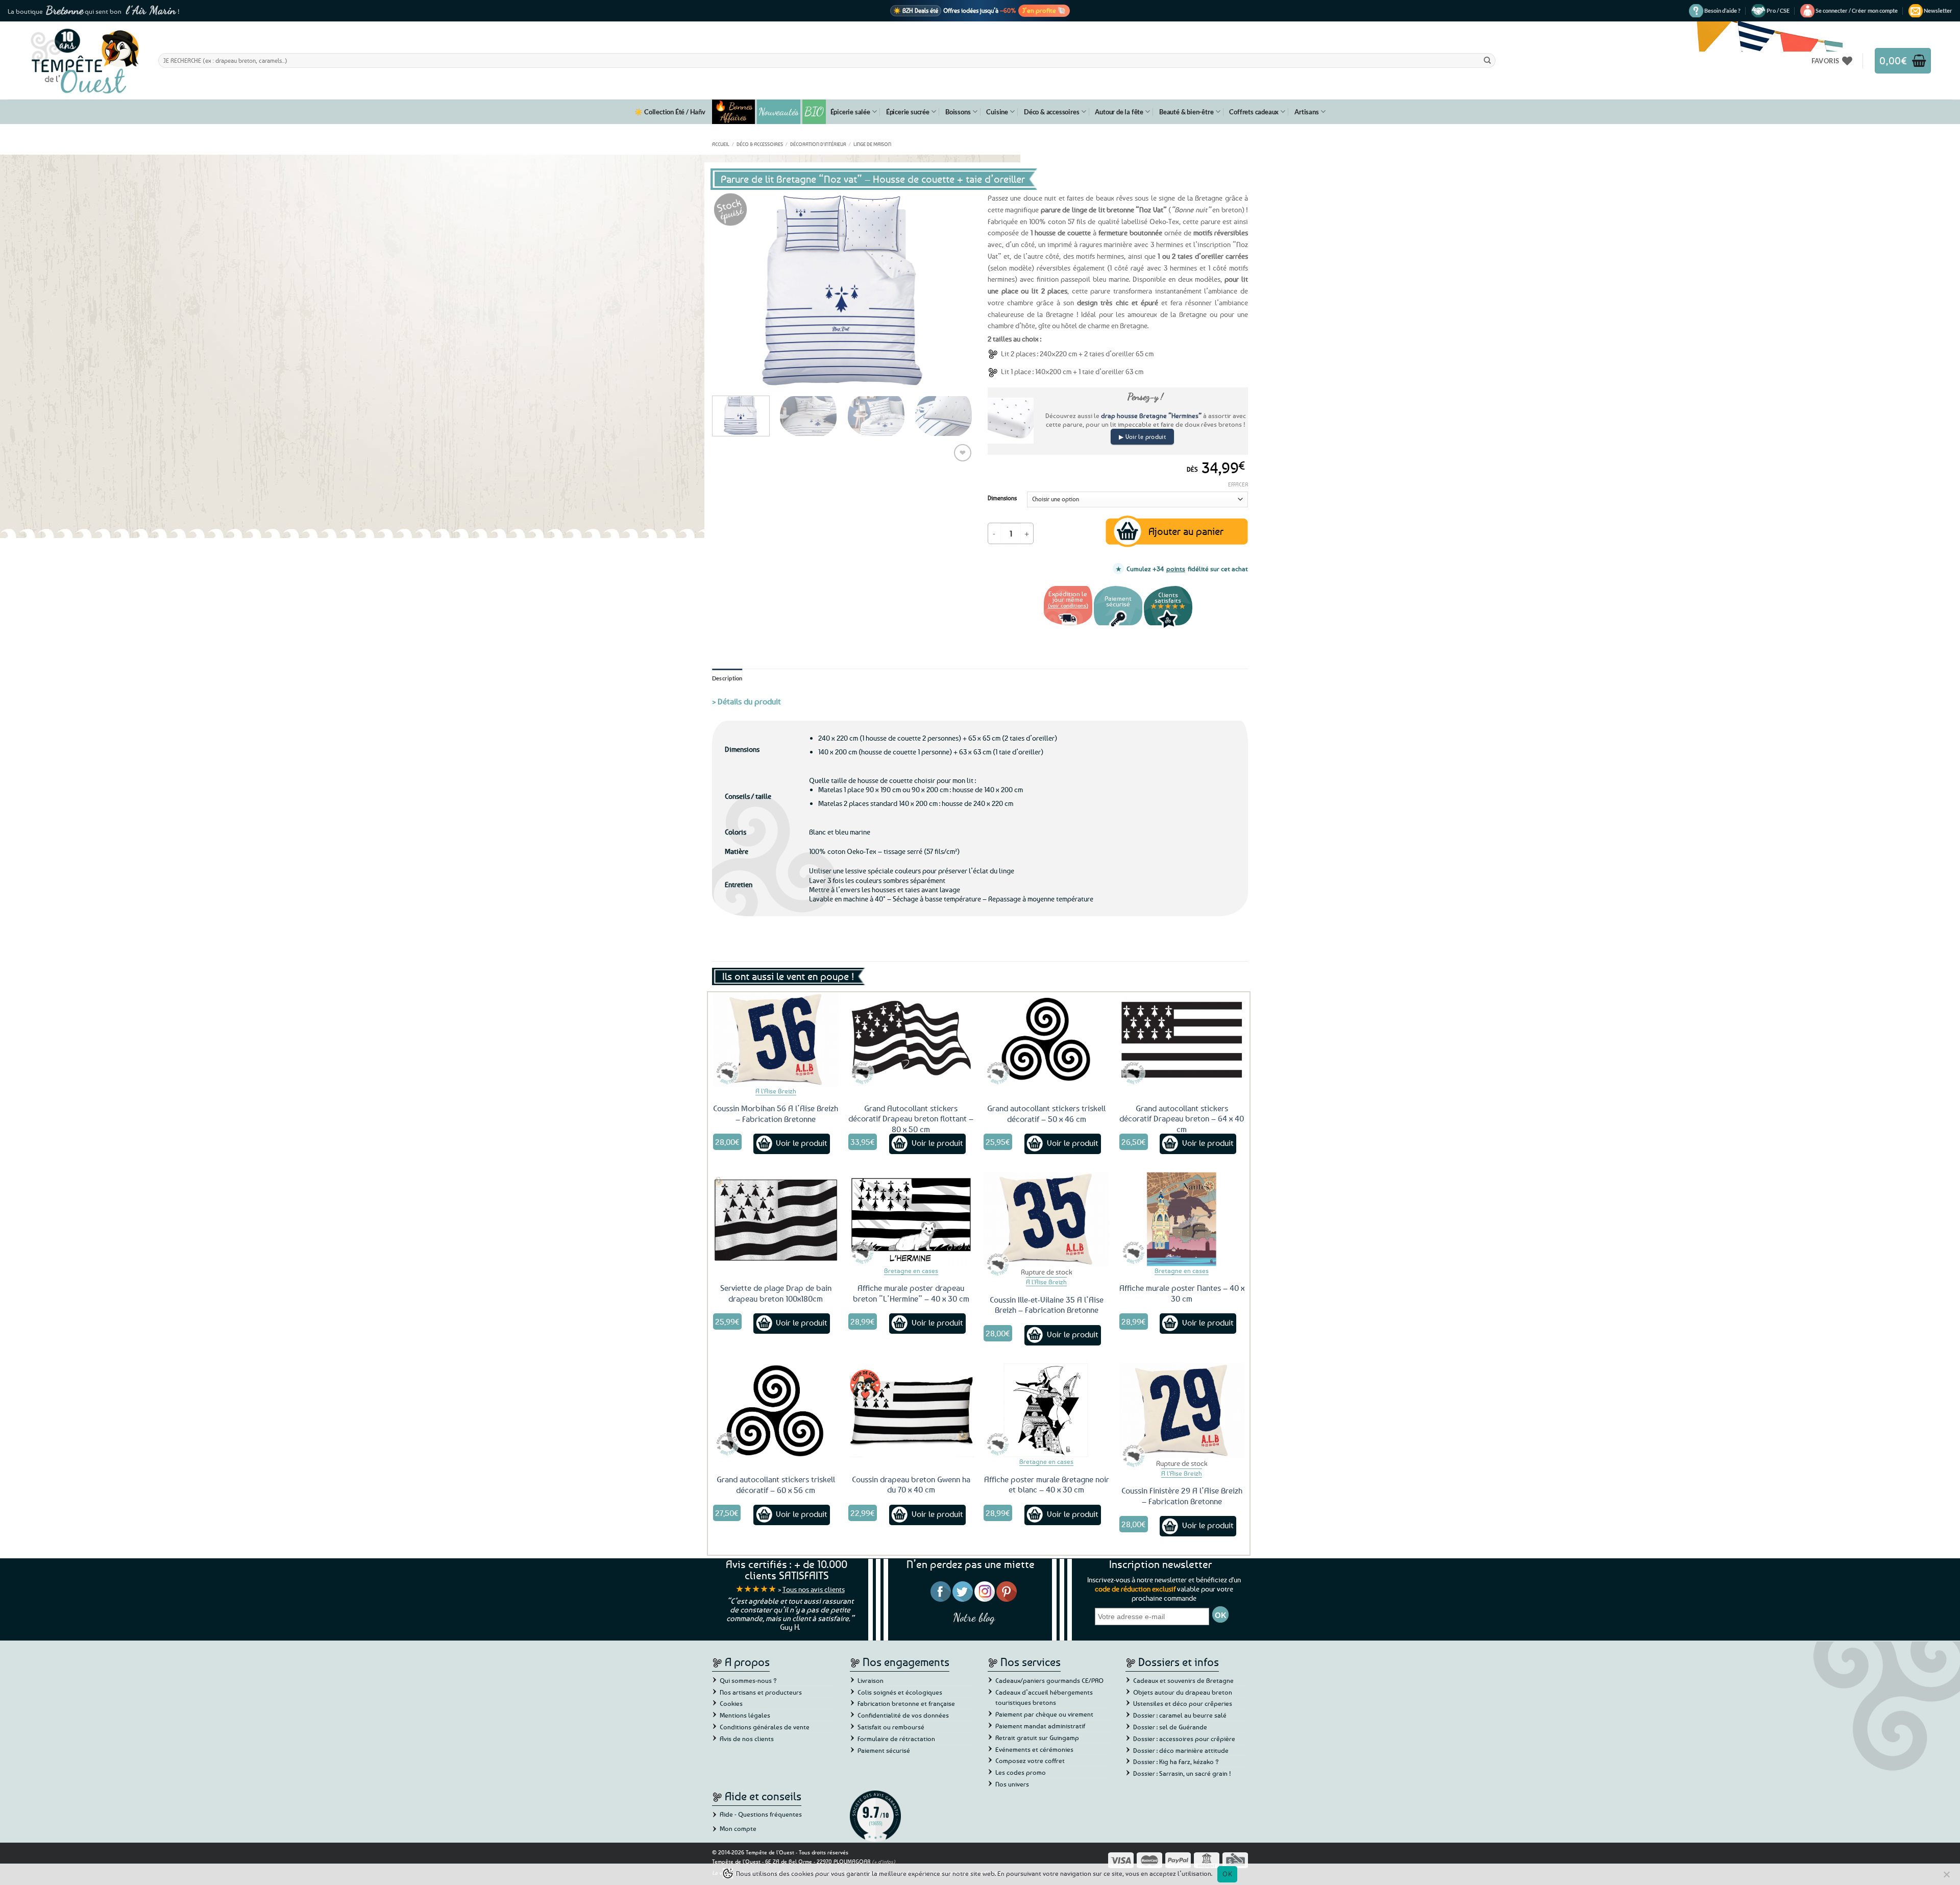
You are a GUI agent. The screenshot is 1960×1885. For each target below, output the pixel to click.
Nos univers (1012, 1784)
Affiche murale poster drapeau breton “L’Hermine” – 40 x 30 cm (911, 1293)
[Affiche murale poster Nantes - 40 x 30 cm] (1182, 1219)
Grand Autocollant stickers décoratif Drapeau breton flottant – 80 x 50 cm (911, 1119)
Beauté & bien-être (1186, 112)
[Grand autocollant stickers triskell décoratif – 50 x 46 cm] (1046, 1039)
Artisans (1306, 112)
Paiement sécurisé (884, 1750)
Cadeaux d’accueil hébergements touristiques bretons (1044, 1697)
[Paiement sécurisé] (1118, 627)
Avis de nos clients (747, 1739)
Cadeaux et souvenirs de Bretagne (1183, 1680)
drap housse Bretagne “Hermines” (1151, 415)
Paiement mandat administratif (1040, 1726)
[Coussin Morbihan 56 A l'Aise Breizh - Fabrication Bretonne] (776, 1039)
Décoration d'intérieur (818, 144)
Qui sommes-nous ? (748, 1680)
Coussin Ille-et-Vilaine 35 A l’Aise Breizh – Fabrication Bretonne (1047, 1305)
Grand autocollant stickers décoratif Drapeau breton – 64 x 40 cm (1182, 1119)
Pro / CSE (1778, 10)
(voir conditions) (1068, 605)
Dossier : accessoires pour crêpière (1184, 1739)
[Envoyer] (1487, 60)
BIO (814, 112)
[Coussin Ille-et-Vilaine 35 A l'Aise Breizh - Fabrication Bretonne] (1046, 1219)
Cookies (731, 1703)
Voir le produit (802, 1143)
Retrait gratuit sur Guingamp (1037, 1737)
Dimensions (1002, 498)
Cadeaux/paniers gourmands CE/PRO (1049, 1680)
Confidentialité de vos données (903, 1715)
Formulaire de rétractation (896, 1739)
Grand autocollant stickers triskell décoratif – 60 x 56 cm (776, 1485)
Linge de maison (872, 144)
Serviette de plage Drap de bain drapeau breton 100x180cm (776, 1293)
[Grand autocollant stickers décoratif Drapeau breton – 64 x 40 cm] (1182, 1039)
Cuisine (997, 112)
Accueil (721, 144)
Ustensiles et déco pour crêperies (1183, 1703)
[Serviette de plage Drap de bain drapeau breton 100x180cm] (776, 1219)
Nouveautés (779, 112)
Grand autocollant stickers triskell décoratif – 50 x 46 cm (1046, 1113)
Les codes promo (1021, 1772)
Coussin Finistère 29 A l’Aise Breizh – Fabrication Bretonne (1182, 1496)
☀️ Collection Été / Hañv (670, 112)
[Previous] (730, 290)
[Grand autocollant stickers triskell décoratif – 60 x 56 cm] (776, 1410)
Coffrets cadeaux (1254, 112)
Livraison (871, 1680)
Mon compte (738, 1828)
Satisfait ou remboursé (891, 1727)
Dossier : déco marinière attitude (1181, 1750)
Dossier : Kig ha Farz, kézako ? (1176, 1761)
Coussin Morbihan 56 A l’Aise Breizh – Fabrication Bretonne (776, 1113)
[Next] (954, 290)
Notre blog (974, 1617)
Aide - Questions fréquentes (761, 1814)
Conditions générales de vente (765, 1727)
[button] (1857, 11)
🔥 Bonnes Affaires (734, 112)
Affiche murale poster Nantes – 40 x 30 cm (1182, 1293)
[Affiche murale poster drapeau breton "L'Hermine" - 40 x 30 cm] (911, 1219)
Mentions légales (745, 1715)
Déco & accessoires (1051, 112)
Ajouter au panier (1186, 531)
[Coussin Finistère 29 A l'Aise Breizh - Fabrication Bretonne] (1182, 1410)
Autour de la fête (1119, 112)
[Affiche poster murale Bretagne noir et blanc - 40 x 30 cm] (1046, 1410)
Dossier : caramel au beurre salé (1180, 1715)
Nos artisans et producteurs (761, 1692)
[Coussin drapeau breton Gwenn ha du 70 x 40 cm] (911, 1410)
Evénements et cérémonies (1034, 1749)
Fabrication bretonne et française (906, 1703)
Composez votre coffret (1030, 1760)
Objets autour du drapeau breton (1183, 1692)
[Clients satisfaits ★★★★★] (1168, 627)
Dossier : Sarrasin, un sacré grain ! (1182, 1773)
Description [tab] (727, 678)
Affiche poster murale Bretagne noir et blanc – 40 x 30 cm (1047, 1485)
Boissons (958, 112)
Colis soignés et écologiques (900, 1692)
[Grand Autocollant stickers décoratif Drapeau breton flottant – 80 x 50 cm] (911, 1039)
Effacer (1238, 484)
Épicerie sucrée (908, 112)
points (1176, 569)
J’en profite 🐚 (1044, 10)
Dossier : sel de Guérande (1170, 1727)
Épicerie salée (850, 112)
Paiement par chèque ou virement (1044, 1714)
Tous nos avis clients (814, 1589)
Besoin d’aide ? (1722, 10)
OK (1227, 1874)
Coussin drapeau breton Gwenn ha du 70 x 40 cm (911, 1485)
